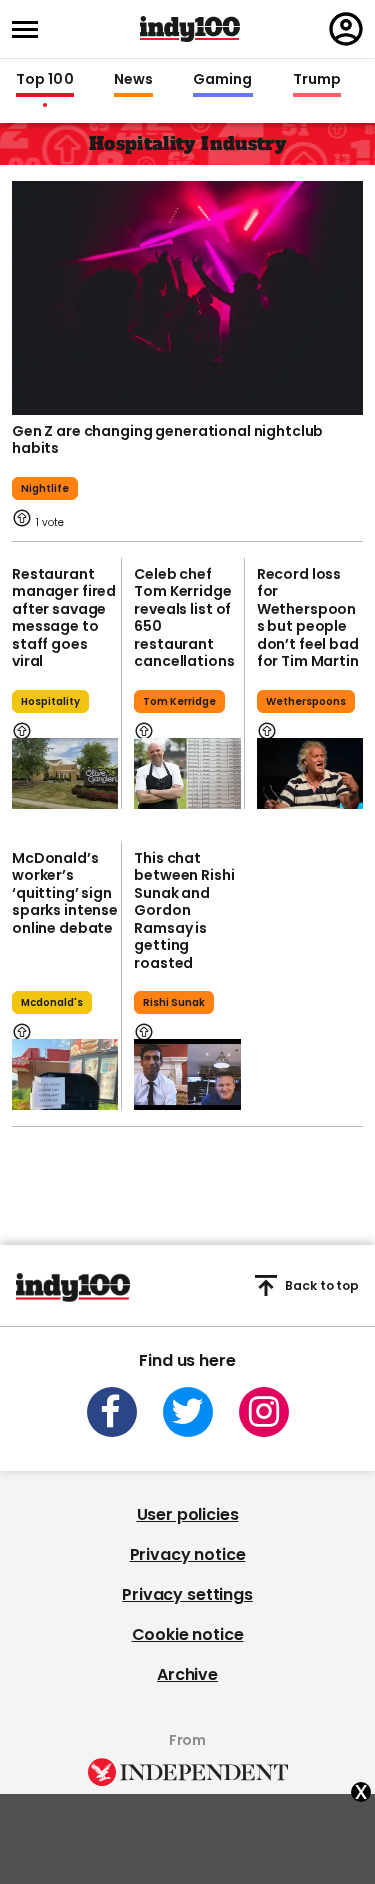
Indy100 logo (190, 29)
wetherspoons (306, 701)
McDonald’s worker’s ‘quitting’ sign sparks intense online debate (65, 893)
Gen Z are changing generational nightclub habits (167, 440)
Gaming (223, 80)
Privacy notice (188, 1554)
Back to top (322, 1285)
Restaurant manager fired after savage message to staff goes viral (64, 618)
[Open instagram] (264, 1412)
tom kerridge (179, 701)
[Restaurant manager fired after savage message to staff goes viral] (65, 773)
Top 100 (45, 80)
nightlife (45, 488)
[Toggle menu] (31, 29)
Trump (317, 80)
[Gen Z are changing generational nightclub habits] (187, 296)
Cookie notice (188, 1634)
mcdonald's (52, 1002)
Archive (187, 1674)
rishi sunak (174, 1002)
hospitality (50, 701)
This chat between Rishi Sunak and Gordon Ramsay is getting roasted (184, 910)
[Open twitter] (188, 1412)
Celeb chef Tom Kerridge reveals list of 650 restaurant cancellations (184, 618)
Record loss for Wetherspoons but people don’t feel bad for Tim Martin (308, 618)
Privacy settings (187, 1594)
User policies (188, 1514)
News (133, 80)
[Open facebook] (112, 1412)
